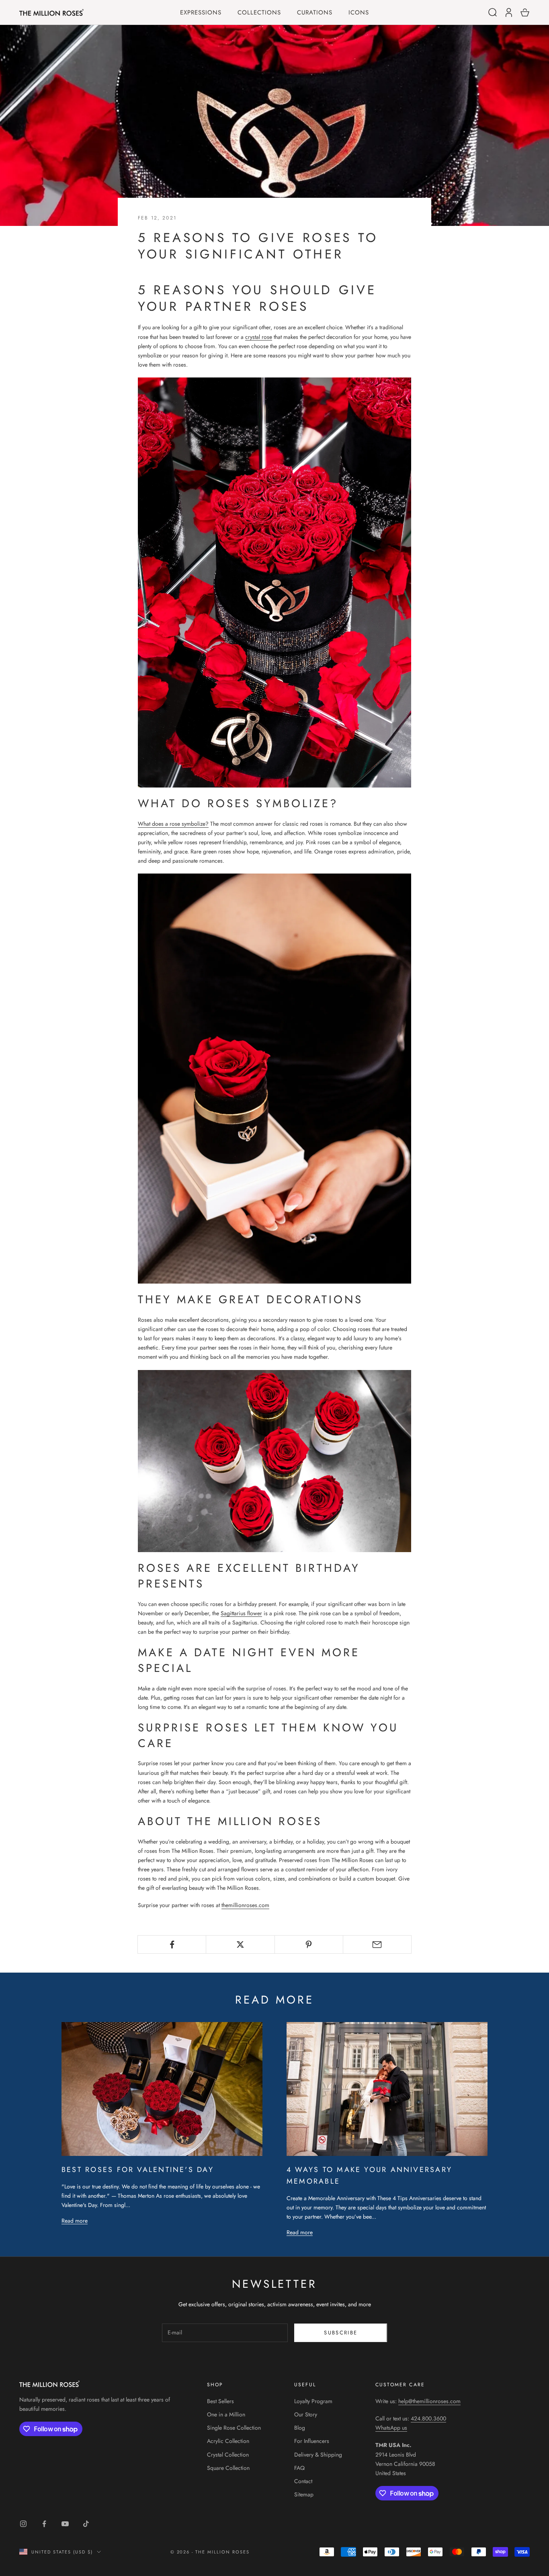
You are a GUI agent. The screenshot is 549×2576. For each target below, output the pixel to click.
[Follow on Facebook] (44, 2524)
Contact (303, 2481)
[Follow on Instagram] (23, 2524)
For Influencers (312, 2441)
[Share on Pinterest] (309, 1944)
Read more (75, 2221)
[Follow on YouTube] (65, 2524)
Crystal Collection (228, 2455)
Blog (300, 2428)
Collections (259, 13)
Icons (359, 13)
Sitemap (304, 2494)
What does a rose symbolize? (173, 824)
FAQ (299, 2468)
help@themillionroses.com (429, 2401)
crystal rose (259, 337)
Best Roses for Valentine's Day (138, 2170)
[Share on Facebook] (172, 1944)
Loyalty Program (313, 2401)
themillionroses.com (245, 1905)
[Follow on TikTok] (86, 2524)
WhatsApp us (391, 2428)
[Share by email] (377, 1944)
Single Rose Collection (234, 2428)
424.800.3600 (428, 2418)
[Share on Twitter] (240, 1944)
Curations (315, 13)
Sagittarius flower (241, 1613)
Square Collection (228, 2468)
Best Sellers (220, 2401)
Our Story (306, 2414)
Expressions (201, 13)
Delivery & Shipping (318, 2455)
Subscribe (341, 2333)
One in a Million (226, 2414)
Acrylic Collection (228, 2441)
